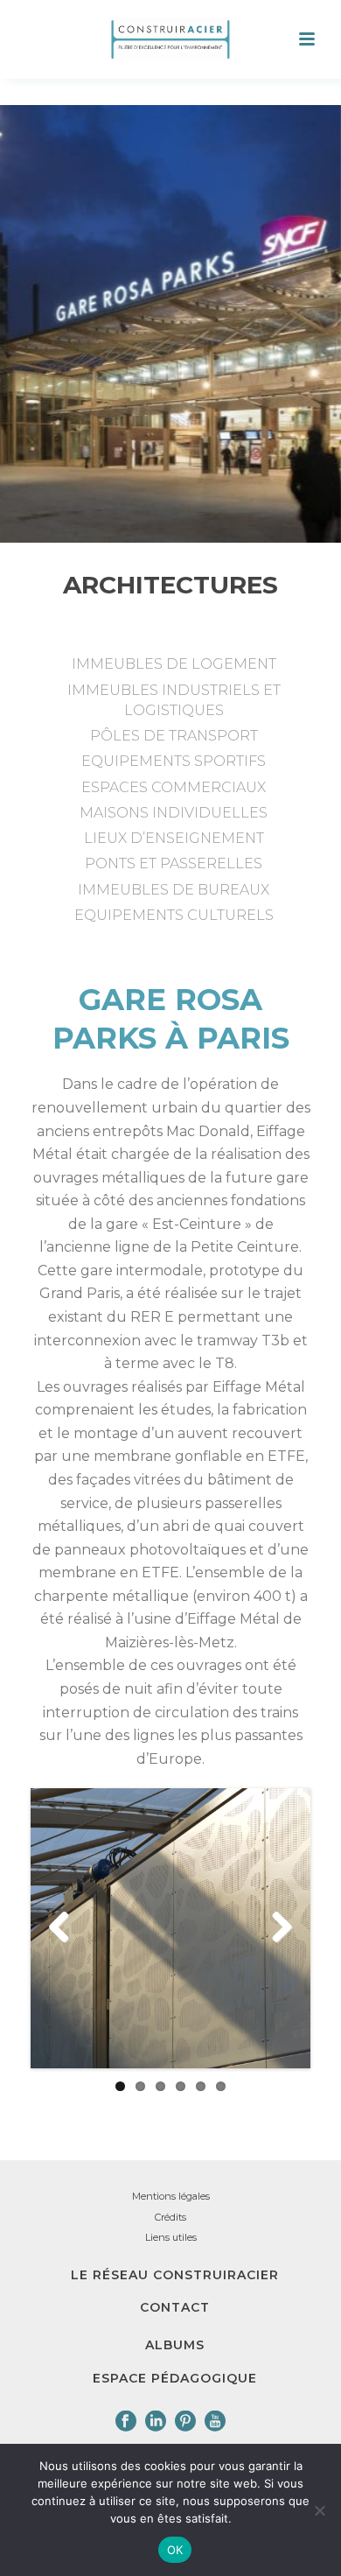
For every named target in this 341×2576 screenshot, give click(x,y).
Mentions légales (171, 2196)
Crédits (170, 2217)
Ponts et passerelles (174, 863)
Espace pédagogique (175, 2378)
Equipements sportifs (174, 761)
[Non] (319, 2510)
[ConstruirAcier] (170, 39)
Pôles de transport (174, 736)
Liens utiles (171, 2237)
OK (175, 2550)
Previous (66, 1928)
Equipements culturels (174, 915)
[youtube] (215, 2422)
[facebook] (126, 2422)
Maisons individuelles (174, 813)
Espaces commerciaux (174, 787)
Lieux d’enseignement (174, 838)
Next (275, 1928)
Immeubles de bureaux (174, 890)
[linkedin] (156, 2422)
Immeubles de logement (174, 664)
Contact (175, 2307)
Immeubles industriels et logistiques (174, 700)
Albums (175, 2345)
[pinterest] (185, 2422)
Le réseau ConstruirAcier (175, 2275)
